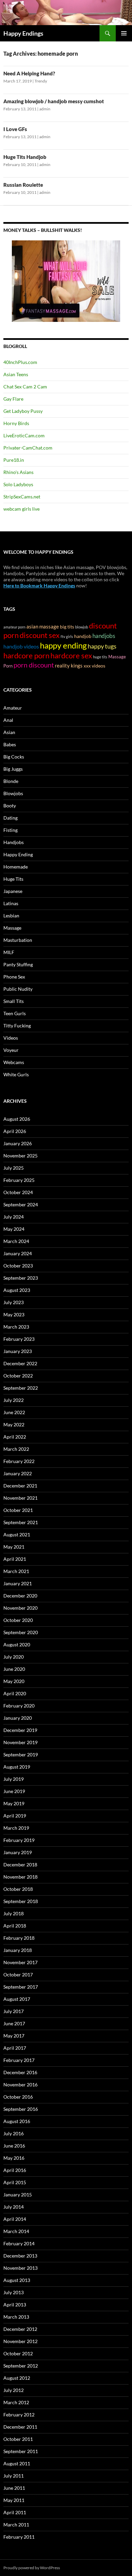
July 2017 (14, 2011)
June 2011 (14, 2488)
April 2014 (15, 2219)
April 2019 (15, 1816)
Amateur (13, 708)
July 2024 (14, 1217)
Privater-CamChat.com (28, 448)
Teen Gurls (15, 1013)
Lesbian (11, 916)
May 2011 (14, 2500)
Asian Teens (16, 374)
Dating (10, 818)
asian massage (43, 627)
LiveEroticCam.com (24, 435)
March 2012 (16, 2402)
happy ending (63, 645)
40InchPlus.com (20, 362)
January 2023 (18, 1351)
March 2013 (16, 2317)
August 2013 (17, 2280)
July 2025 (14, 1168)
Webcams (14, 1062)
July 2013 (14, 2292)
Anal (8, 720)
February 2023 (19, 1339)
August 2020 (17, 1645)
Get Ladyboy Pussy (23, 411)
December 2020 (20, 1596)
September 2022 (21, 1388)
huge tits (100, 657)
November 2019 (20, 1742)
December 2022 (20, 1363)
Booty (10, 806)
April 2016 (15, 2170)
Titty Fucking (17, 1026)
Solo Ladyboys (18, 484)
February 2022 (19, 1461)
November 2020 (20, 1608)
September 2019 (21, 1755)
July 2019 (14, 1779)
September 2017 (21, 1987)
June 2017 (14, 2023)
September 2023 (21, 1278)
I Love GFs (15, 129)
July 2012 (14, 2390)
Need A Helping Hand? (29, 73)
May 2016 (14, 2158)
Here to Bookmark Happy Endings (39, 586)
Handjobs (14, 842)
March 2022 (16, 1449)
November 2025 (20, 1156)
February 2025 (19, 1180)
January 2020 (18, 1718)
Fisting (10, 830)
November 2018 (20, 1877)
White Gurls (16, 1074)
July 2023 (14, 1302)
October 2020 (18, 1620)
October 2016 (18, 2097)
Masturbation (18, 940)
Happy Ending (18, 854)
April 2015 (15, 2182)
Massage (12, 928)
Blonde (11, 781)
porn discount (34, 665)
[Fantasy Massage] (66, 281)
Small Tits (14, 1001)
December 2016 (20, 2072)
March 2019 (16, 1828)
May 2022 (14, 1424)
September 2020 (21, 1632)
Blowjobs (13, 793)
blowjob (82, 627)
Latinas (11, 903)
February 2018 (19, 1938)
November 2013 (20, 2268)
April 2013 (15, 2305)
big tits (67, 627)
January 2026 (18, 1143)
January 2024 (18, 1253)
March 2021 (16, 1571)
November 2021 (20, 1498)
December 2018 (20, 1865)
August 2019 (17, 1767)
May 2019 (14, 1803)
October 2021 (18, 1510)
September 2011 (21, 2451)
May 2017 (14, 2036)
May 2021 (14, 1547)
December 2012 (20, 2329)
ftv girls (67, 636)
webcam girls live (21, 509)
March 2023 (16, 1327)
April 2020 (15, 1693)
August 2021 (17, 1534)
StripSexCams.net (22, 497)
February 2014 (19, 2243)
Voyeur (11, 1050)
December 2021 (20, 1486)
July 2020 (14, 1657)
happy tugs (102, 646)
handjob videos (21, 646)
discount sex (40, 635)
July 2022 (14, 1400)
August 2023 (17, 1290)
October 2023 (18, 1266)
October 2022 (18, 1376)
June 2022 (14, 1412)
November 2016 (20, 2085)
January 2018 (18, 1950)
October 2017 (18, 1975)
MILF (9, 952)
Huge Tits (13, 879)
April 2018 (15, 1926)
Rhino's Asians (18, 472)
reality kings (69, 666)
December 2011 (20, 2427)
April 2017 (15, 2048)
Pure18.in (14, 460)
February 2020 (19, 1706)
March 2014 (16, 2231)
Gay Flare (13, 399)
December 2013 (20, 2256)
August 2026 (17, 1119)
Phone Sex (14, 977)
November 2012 (20, 2341)
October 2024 (18, 1192)
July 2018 (14, 1913)
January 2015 (18, 2195)
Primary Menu (124, 33)
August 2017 (17, 1999)
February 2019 (19, 1840)
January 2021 (18, 1583)
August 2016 (17, 2121)
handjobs (104, 636)
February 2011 (19, 2537)
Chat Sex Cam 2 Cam (25, 387)
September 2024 (21, 1204)
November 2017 (20, 1962)
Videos (11, 1038)
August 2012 (17, 2378)
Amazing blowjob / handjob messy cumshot (54, 101)
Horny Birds (16, 423)
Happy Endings (23, 33)
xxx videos (94, 666)
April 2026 (15, 1131)
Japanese (13, 891)
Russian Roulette (23, 185)
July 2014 (14, 2207)
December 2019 (20, 1730)
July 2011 (14, 2476)
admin (45, 109)
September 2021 (21, 1522)
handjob (83, 636)
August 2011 (17, 2463)
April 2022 (15, 1437)
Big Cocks (14, 757)
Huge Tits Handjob (25, 157)
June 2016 (14, 2146)
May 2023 (14, 1314)
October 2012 (18, 2353)
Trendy (41, 81)
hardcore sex (71, 656)
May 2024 (14, 1229)
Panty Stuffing (18, 964)
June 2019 (14, 1791)
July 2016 (14, 2133)
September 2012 (21, 2366)
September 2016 (21, 2109)
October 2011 (18, 2439)
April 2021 (15, 1559)
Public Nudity (18, 989)
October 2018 (18, 1889)
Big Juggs (13, 769)
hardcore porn (26, 655)
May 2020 (14, 1681)
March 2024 (16, 1241)
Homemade (16, 867)
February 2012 (19, 2415)
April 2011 (15, 2512)
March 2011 (16, 2525)
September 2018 (21, 1901)
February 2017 (19, 2060)
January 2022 (18, 1473)
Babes (10, 744)
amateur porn (14, 627)
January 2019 (18, 1852)
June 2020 (14, 1669)
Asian (9, 732)
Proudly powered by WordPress (32, 2568)
